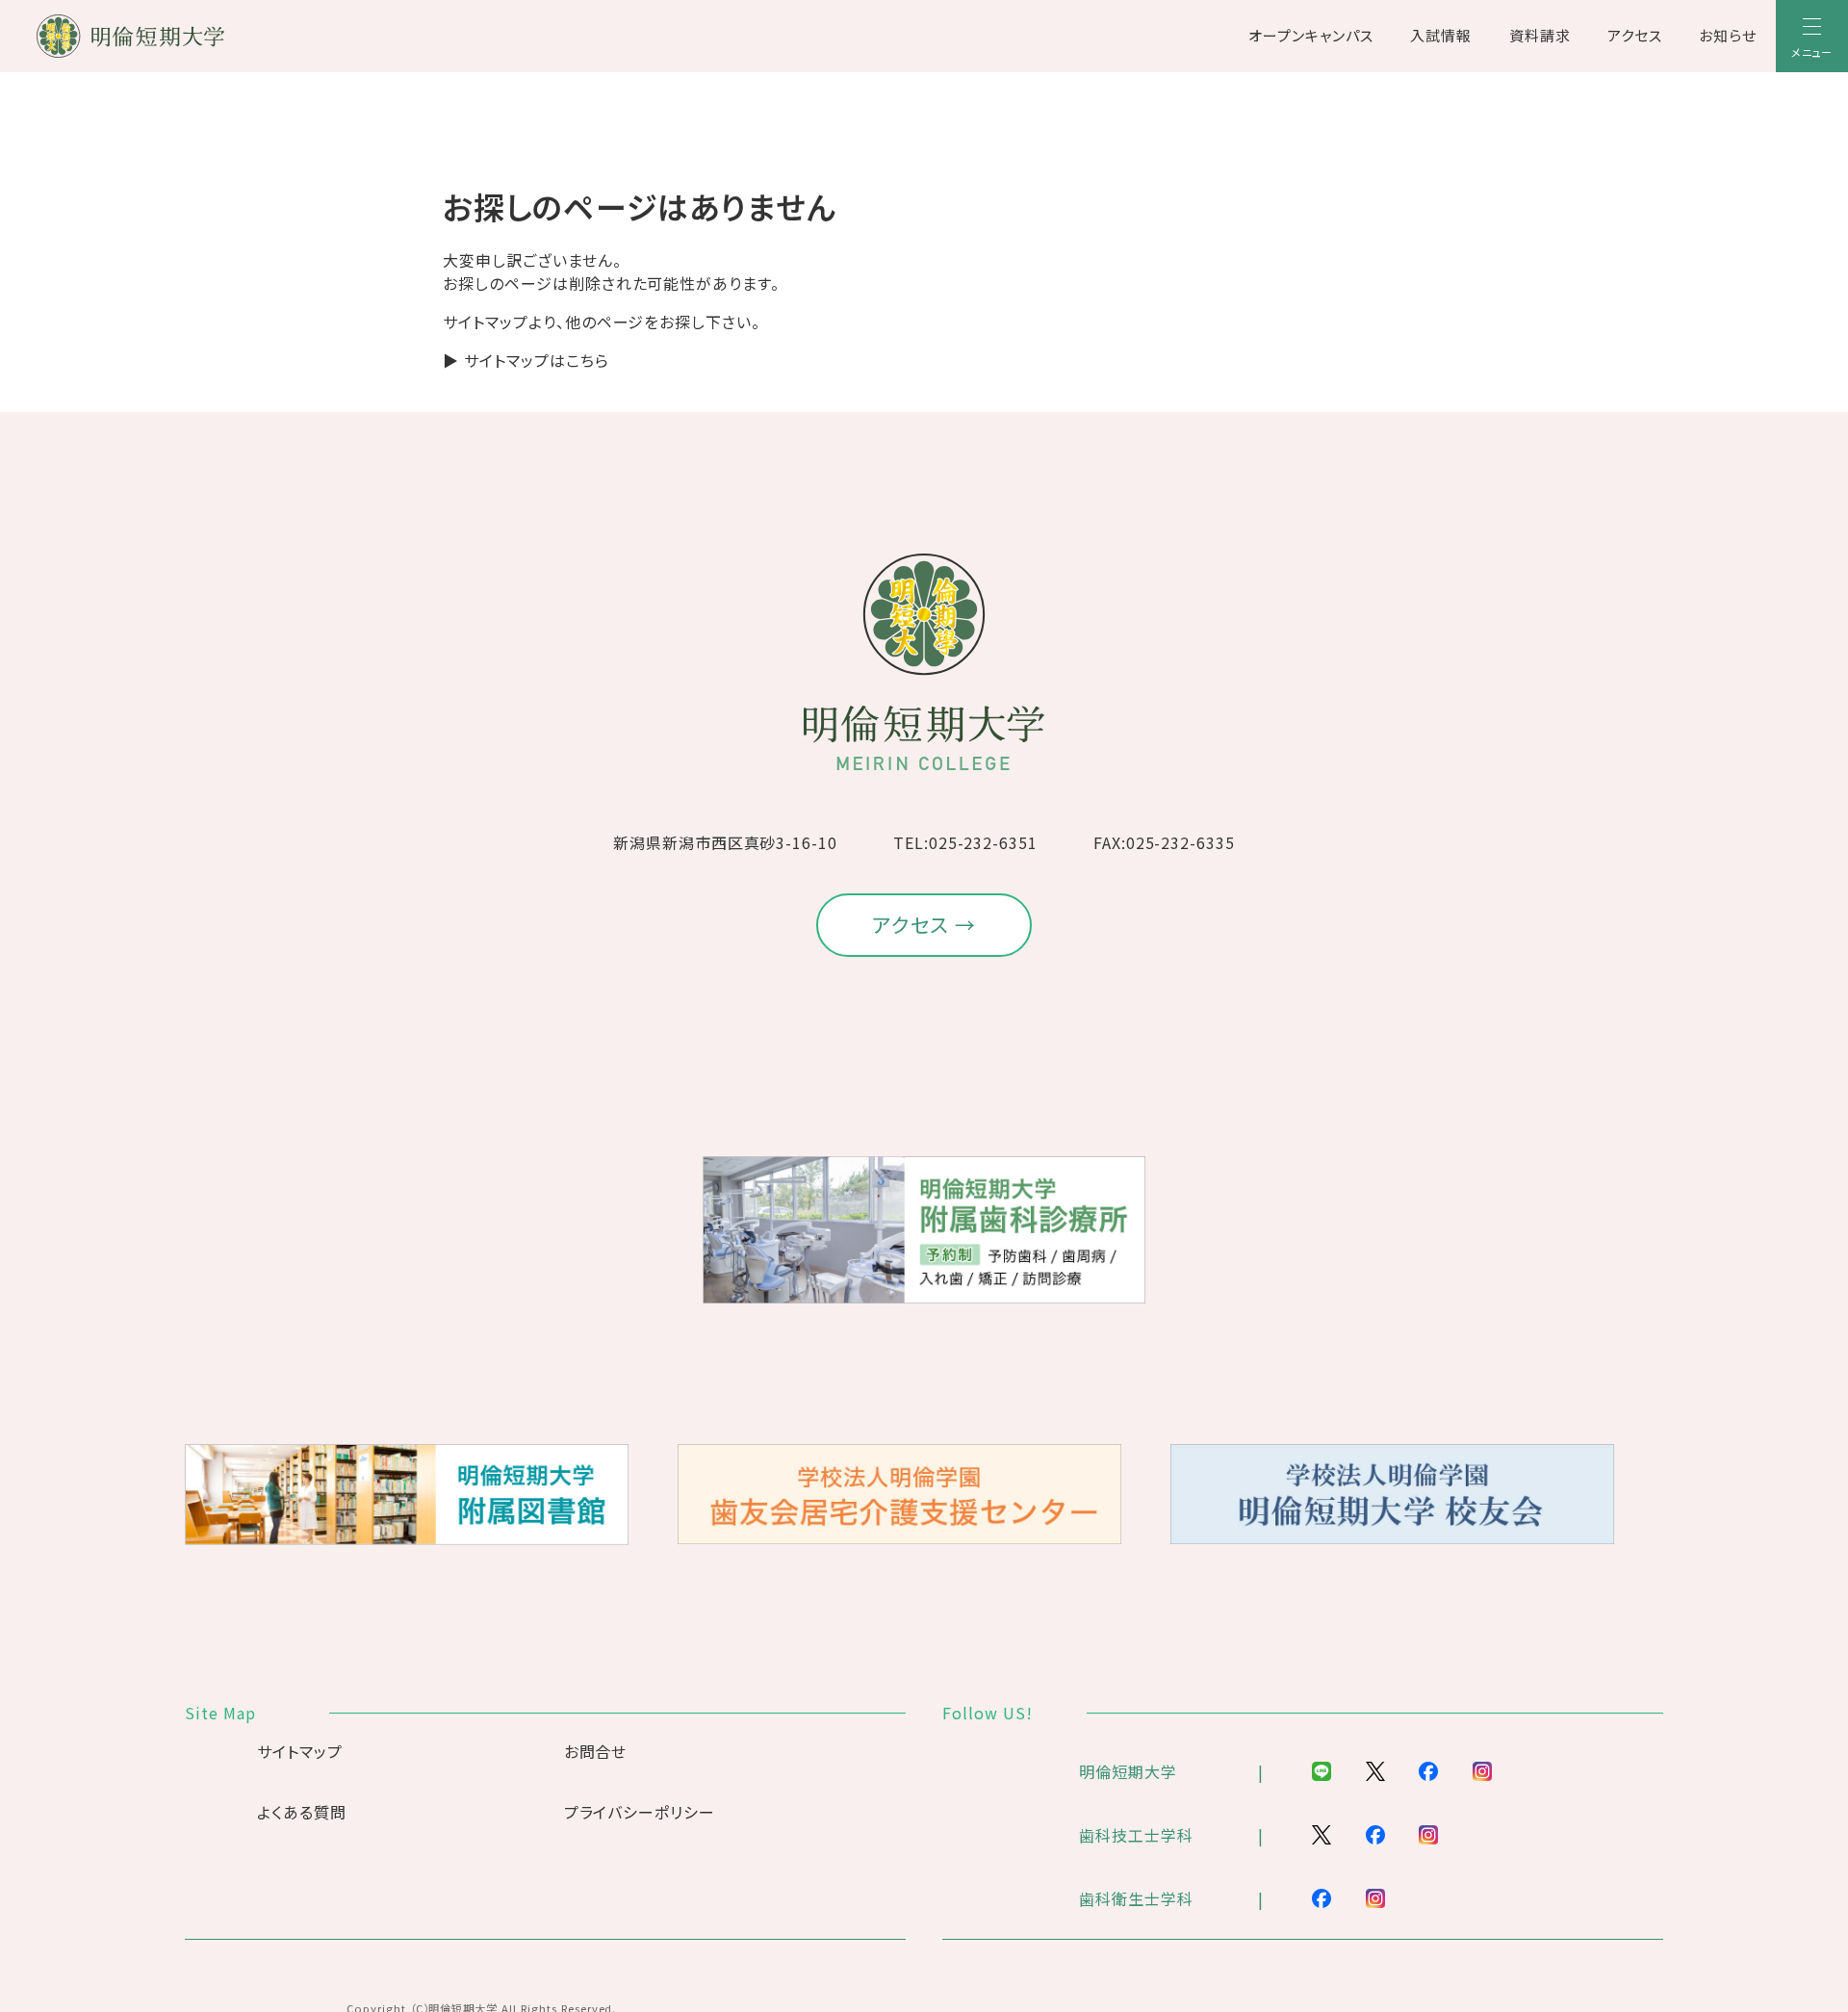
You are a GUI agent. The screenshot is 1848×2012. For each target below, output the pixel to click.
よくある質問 (302, 1812)
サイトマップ (300, 1751)
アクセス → (924, 924)
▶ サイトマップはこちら (526, 360)
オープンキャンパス (1311, 35)
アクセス (1635, 35)
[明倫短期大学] (181, 36)
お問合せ (596, 1751)
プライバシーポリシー (640, 1812)
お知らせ (1728, 35)
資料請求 (1540, 35)
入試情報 (1441, 35)
